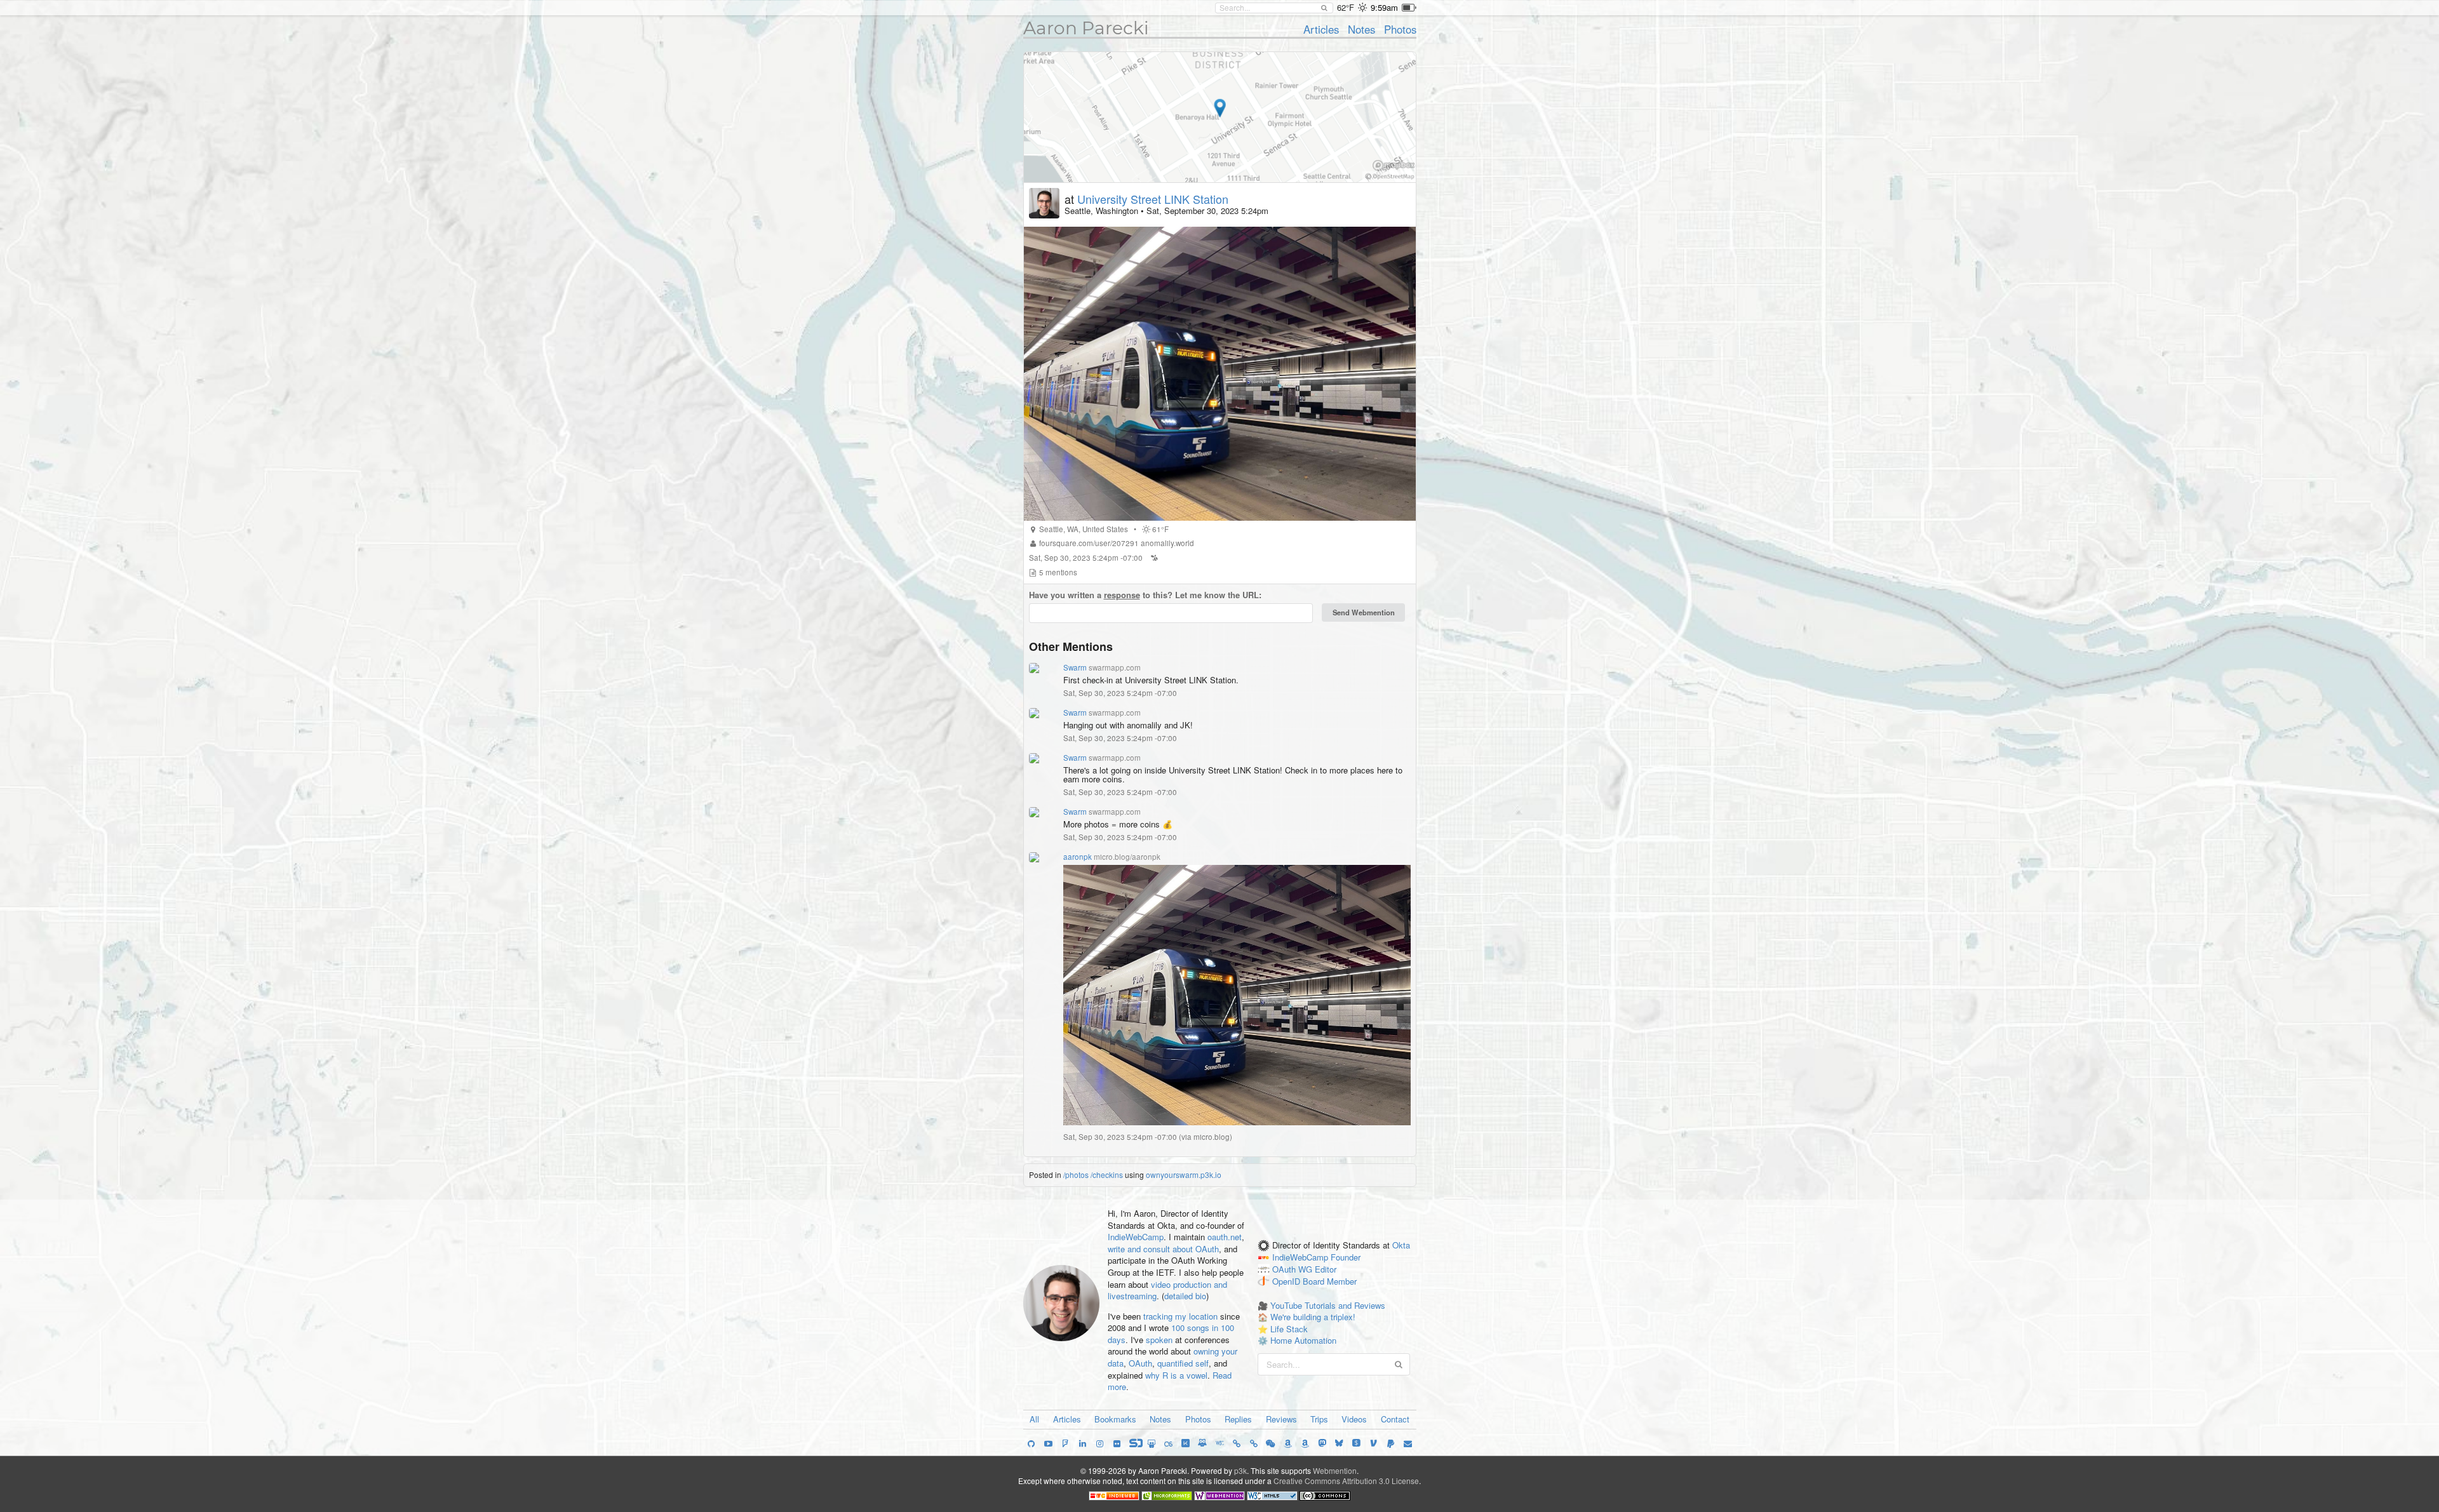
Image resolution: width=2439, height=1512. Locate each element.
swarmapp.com (1115, 667)
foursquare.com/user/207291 (1089, 543)
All (1034, 1419)
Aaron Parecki (1086, 28)
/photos (1076, 1174)
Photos (1400, 29)
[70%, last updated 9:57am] (1409, 8)
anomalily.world (1167, 543)
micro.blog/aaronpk (1127, 857)
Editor (1326, 1270)
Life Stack (1289, 1329)
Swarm (1075, 667)
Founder (1346, 1258)
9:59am (1384, 7)
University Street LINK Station (1153, 199)
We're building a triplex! (1313, 1317)
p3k (1240, 1470)
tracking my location (1180, 1316)
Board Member (1330, 1281)
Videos (1354, 1419)
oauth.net (1225, 1237)
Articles (1321, 29)
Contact (1395, 1419)
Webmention (1335, 1470)
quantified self (1183, 1363)
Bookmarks (1115, 1419)
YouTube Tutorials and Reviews (1328, 1305)
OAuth (1140, 1363)
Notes (1361, 29)
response (1122, 595)
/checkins (1107, 1174)
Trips (1319, 1419)
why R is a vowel (1176, 1375)
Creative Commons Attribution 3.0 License (1346, 1481)
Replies (1238, 1419)
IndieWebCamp (1136, 1237)
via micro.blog (1206, 1137)
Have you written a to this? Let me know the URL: (1145, 595)
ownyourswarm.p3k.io (1184, 1174)
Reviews (1281, 1419)
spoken (1159, 1340)
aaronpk (1078, 857)
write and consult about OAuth (1163, 1249)
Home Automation (1303, 1340)
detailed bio (1185, 1296)
